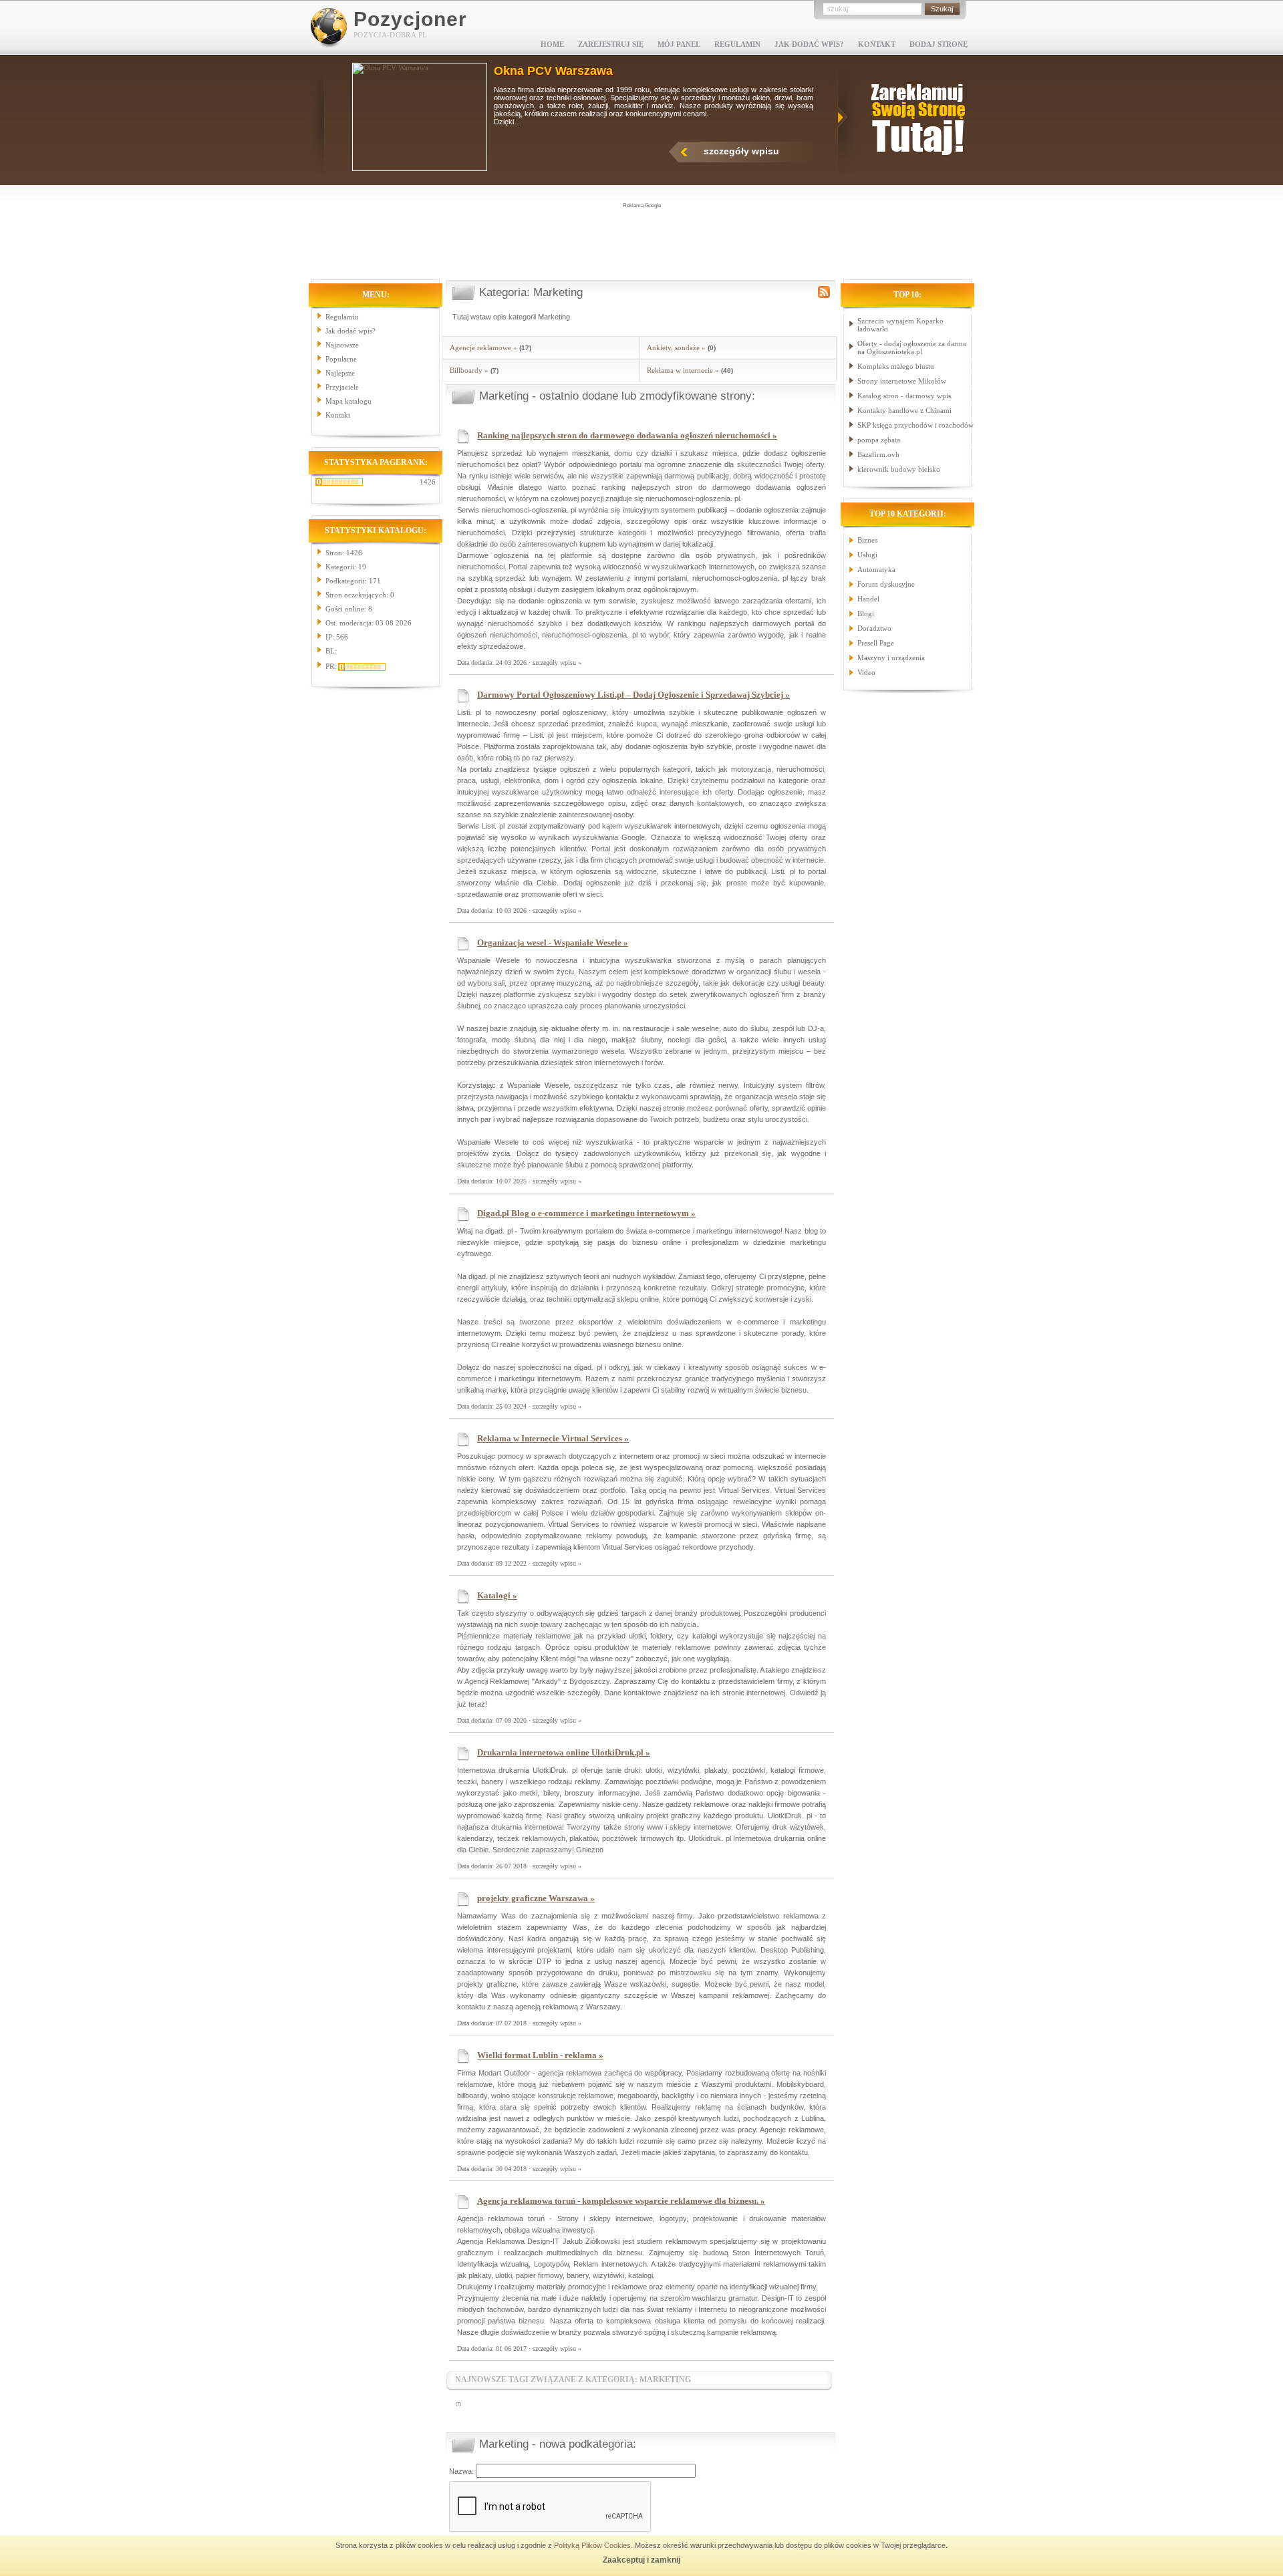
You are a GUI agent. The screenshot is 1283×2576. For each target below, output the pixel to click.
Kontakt (877, 44)
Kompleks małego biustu (896, 366)
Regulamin (737, 44)
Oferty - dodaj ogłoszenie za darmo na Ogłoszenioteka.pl (912, 347)
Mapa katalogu (348, 401)
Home (552, 44)
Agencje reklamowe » (483, 347)
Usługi (867, 555)
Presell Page (876, 643)
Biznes (867, 540)
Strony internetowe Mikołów (902, 381)
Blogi (866, 613)
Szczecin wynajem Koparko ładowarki (900, 325)
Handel (868, 599)
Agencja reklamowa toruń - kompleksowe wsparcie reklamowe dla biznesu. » (621, 2201)
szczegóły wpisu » (557, 663)
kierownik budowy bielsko (899, 469)
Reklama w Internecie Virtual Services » (553, 1438)
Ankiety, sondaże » (676, 347)
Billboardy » (469, 370)
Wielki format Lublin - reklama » (540, 2055)
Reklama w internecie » (683, 370)
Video (866, 672)
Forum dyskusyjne (886, 584)
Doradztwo (874, 628)
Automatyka (876, 569)
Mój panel (679, 44)
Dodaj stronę (939, 44)
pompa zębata (879, 440)
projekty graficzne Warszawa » (536, 1898)
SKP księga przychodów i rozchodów (915, 425)
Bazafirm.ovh (878, 454)
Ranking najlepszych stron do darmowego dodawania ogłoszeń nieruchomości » (627, 435)
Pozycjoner (410, 19)
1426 (428, 482)
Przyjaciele (342, 387)
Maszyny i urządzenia (891, 658)
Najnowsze (342, 345)
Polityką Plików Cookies (592, 2545)
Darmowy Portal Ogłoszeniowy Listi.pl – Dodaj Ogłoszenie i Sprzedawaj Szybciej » (633, 695)
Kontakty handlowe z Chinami (904, 410)
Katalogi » (497, 1595)
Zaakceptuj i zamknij (641, 2560)
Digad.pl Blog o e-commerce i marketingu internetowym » (586, 1213)
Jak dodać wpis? (809, 44)
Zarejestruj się (611, 44)
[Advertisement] (641, 240)
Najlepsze (340, 373)
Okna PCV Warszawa (553, 71)
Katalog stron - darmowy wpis (904, 396)
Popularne (341, 359)
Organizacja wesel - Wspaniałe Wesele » (553, 943)
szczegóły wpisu (741, 151)
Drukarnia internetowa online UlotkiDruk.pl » (564, 1752)
